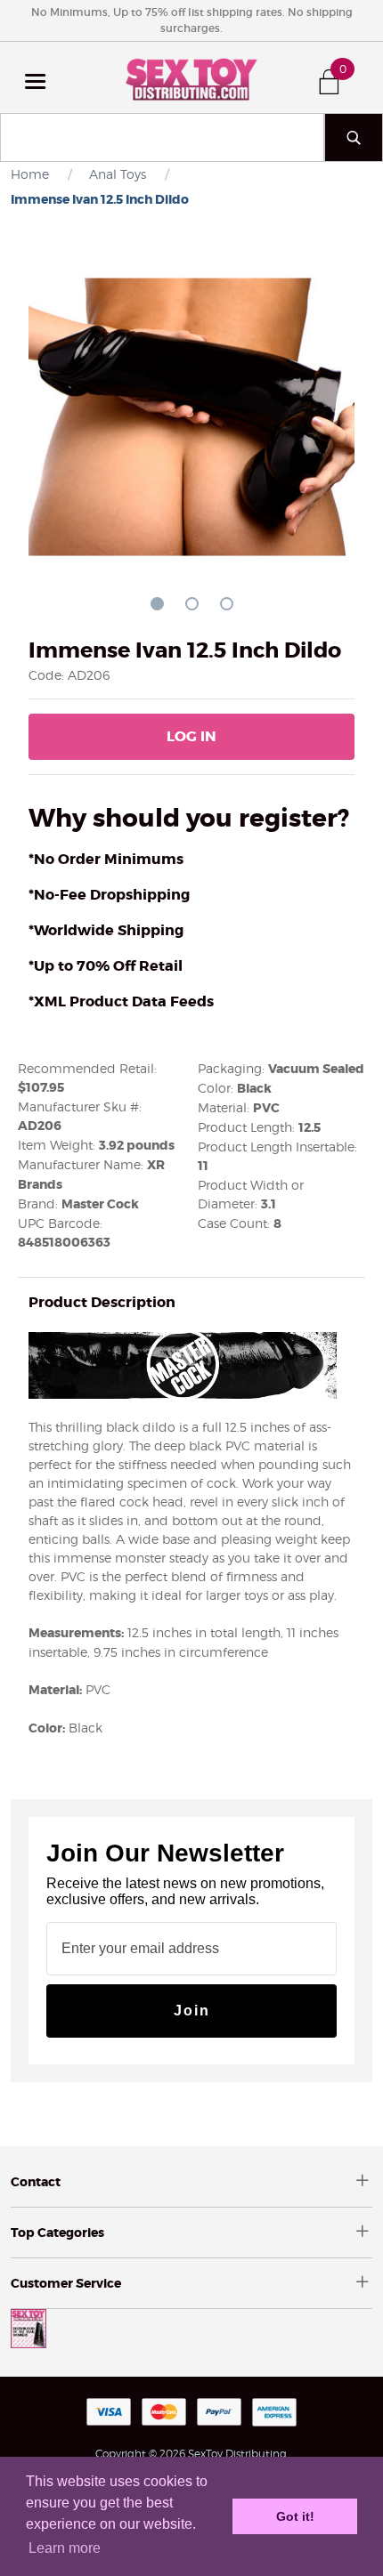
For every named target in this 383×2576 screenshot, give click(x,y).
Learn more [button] (65, 2548)
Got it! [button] (295, 2516)
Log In (191, 736)
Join (192, 2011)
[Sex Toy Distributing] (191, 77)
